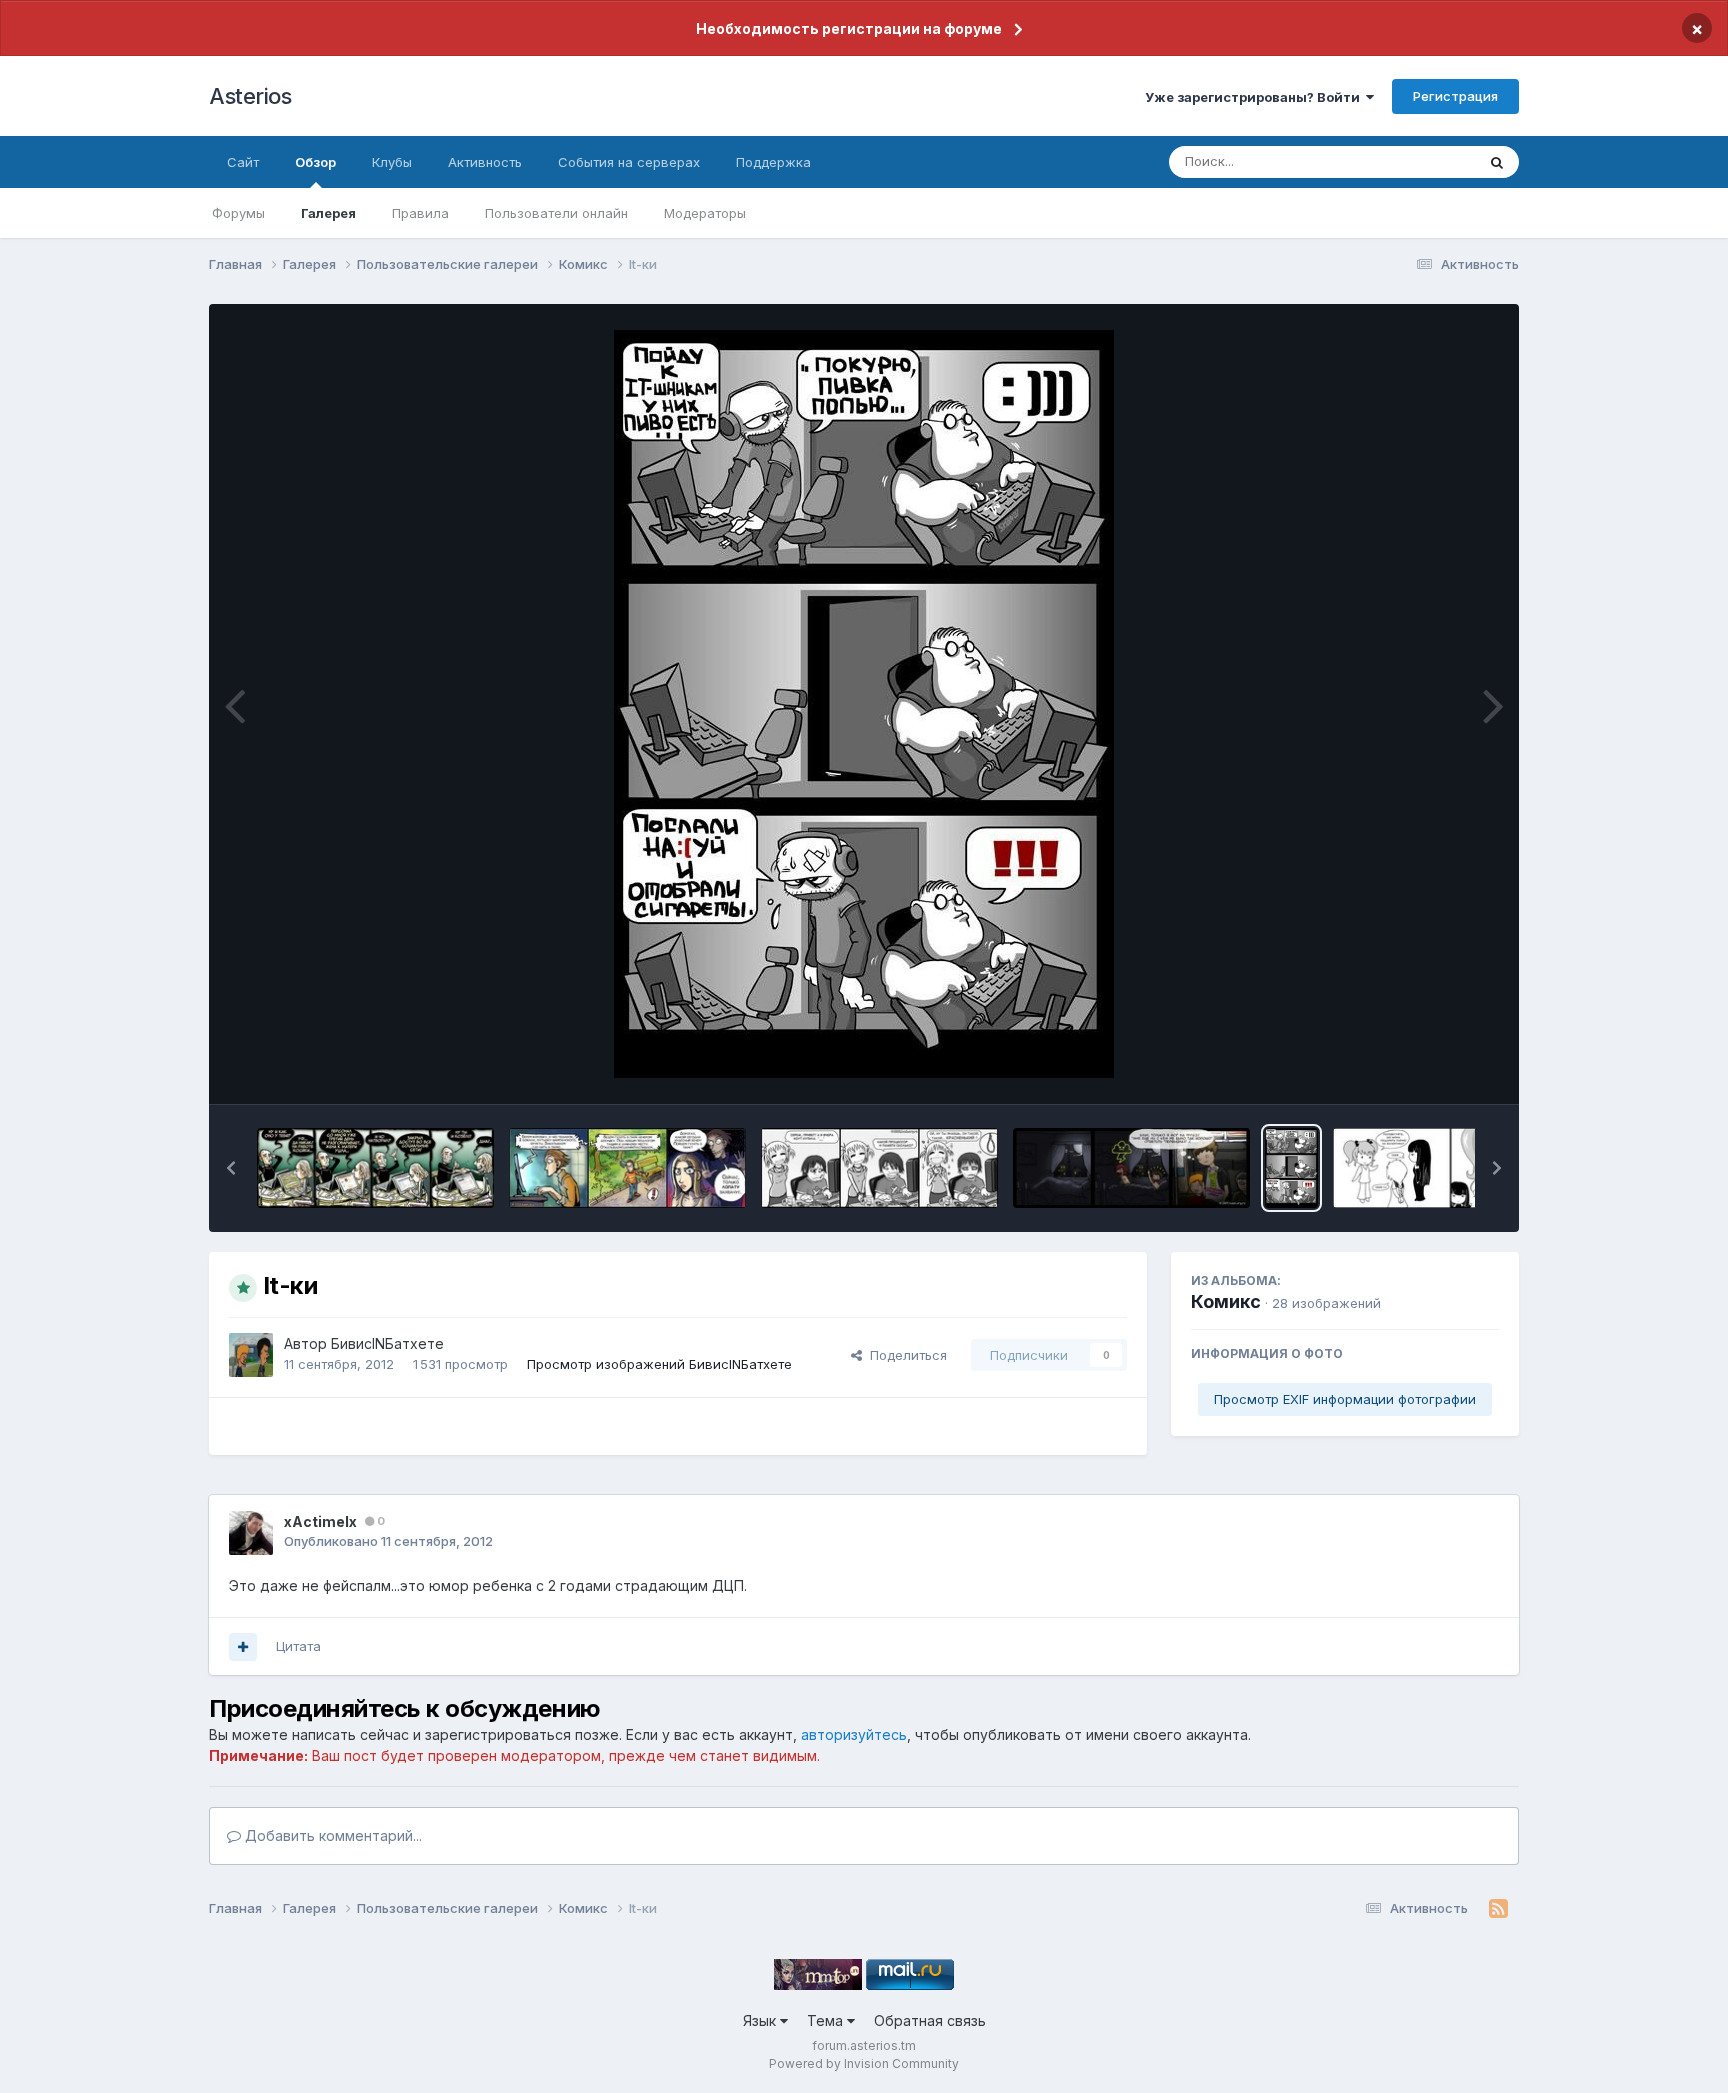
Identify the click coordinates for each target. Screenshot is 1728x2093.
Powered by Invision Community (864, 2063)
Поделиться (904, 1355)
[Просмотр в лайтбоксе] (864, 704)
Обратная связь (930, 2020)
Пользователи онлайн (556, 213)
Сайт (243, 162)
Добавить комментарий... (331, 1835)
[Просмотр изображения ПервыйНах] (1131, 1168)
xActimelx (320, 1521)
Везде (1429, 161)
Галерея (328, 213)
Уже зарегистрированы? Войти (1255, 97)
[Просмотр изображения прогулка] (627, 1168)
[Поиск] (1497, 162)
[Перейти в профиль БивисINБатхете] (251, 1355)
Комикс (1226, 1301)
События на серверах (629, 162)
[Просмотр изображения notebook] (879, 1168)
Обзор (315, 162)
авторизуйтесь (854, 1734)
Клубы (392, 162)
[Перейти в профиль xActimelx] (251, 1533)
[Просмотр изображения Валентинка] (1451, 1168)
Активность (485, 162)
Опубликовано (388, 1541)
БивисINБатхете (387, 1343)
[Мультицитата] (243, 1647)
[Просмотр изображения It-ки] (1291, 1168)
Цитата (298, 1646)
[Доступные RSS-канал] (1498, 1909)
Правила (420, 213)
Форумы (238, 213)
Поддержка (773, 162)
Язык (761, 2020)
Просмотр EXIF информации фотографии (1345, 1399)
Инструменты (1431, 1068)
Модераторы (705, 213)
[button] (231, 1168)
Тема (827, 2020)
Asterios (250, 96)
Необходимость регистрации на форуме (849, 28)
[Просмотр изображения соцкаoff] (375, 1168)
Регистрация (1455, 96)
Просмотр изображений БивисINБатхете (659, 1364)
